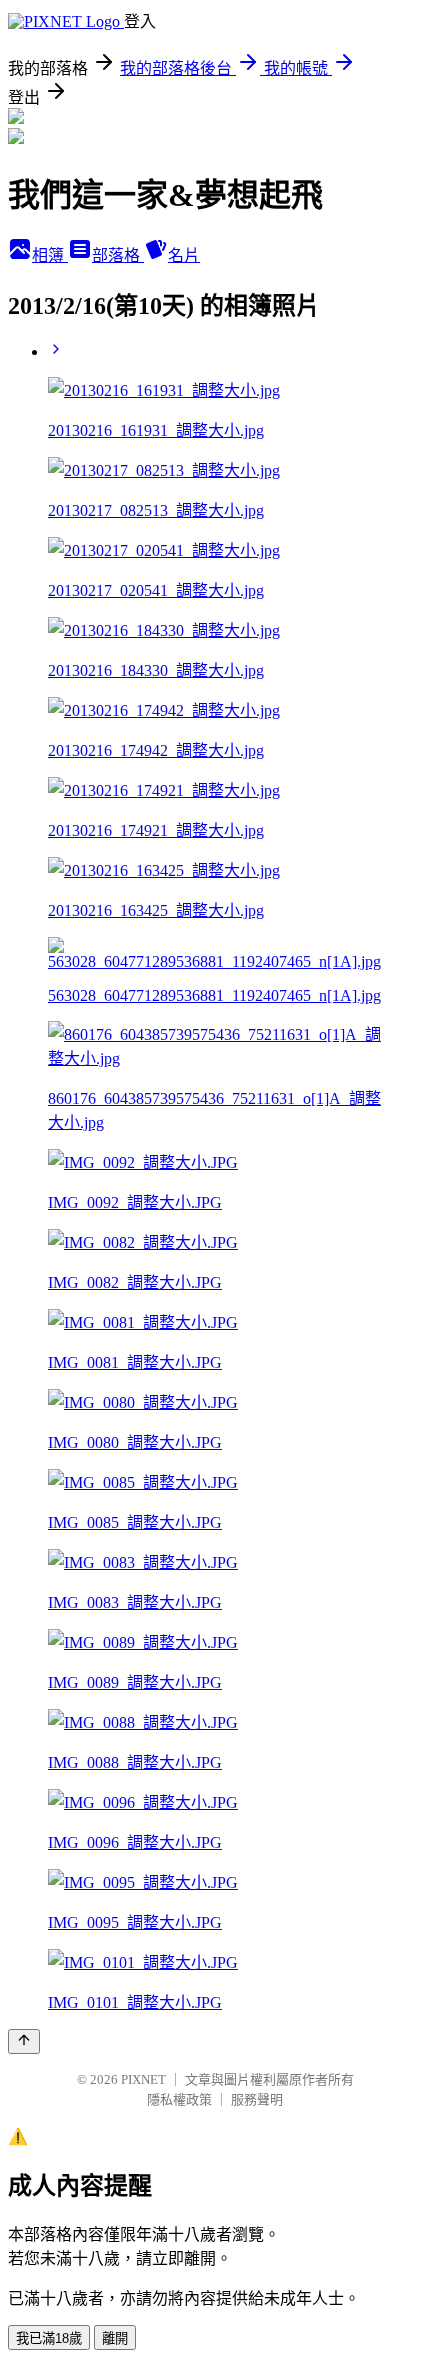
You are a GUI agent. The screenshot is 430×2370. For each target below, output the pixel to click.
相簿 (50, 255)
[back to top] (24, 2041)
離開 (115, 2338)
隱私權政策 (179, 2099)
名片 (184, 255)
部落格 (118, 255)
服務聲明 (257, 2099)
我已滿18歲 (49, 2338)
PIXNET (143, 2079)
